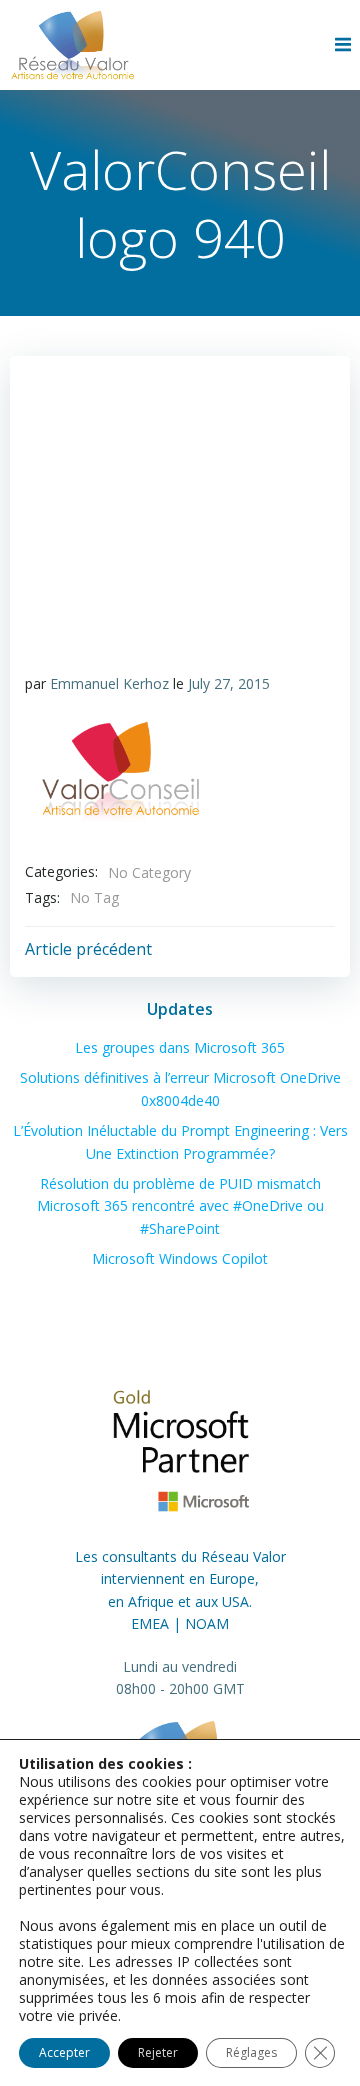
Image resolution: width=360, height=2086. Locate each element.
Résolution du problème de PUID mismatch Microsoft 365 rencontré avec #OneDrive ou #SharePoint (180, 1206)
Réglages (251, 2052)
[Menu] (345, 45)
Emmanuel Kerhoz (109, 683)
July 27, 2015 (229, 683)
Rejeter (158, 2052)
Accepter (64, 2052)
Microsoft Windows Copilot (180, 1258)
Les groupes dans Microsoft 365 (180, 1047)
